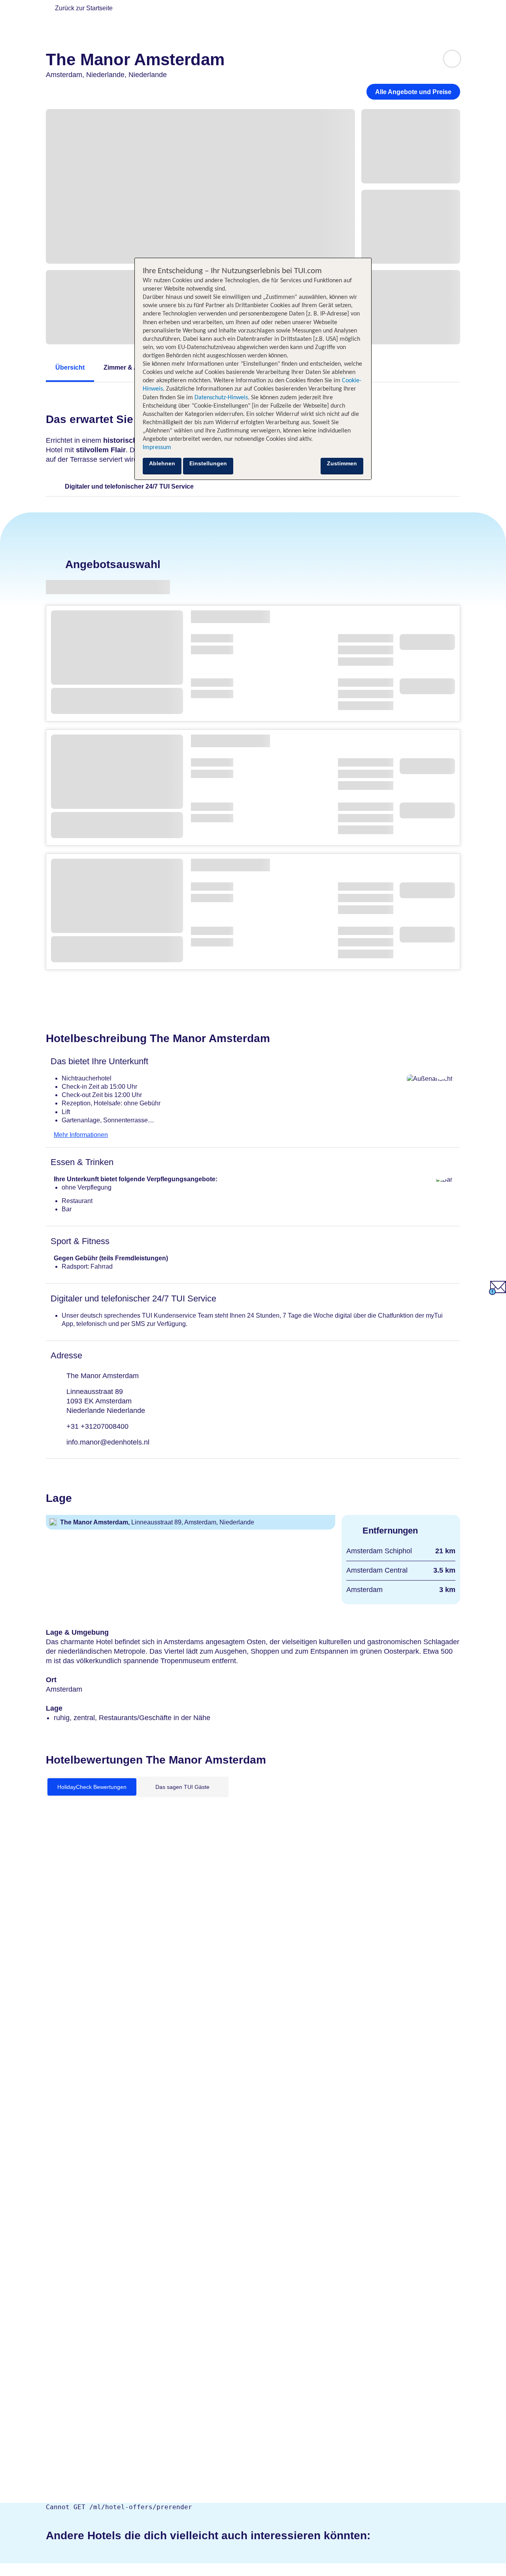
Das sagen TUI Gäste (182, 1787)
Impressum (157, 448)
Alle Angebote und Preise (413, 92)
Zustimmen (342, 463)
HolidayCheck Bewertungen (92, 1787)
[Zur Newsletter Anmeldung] (498, 1293)
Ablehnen (162, 463)
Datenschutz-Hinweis (221, 398)
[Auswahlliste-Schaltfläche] (452, 59)
